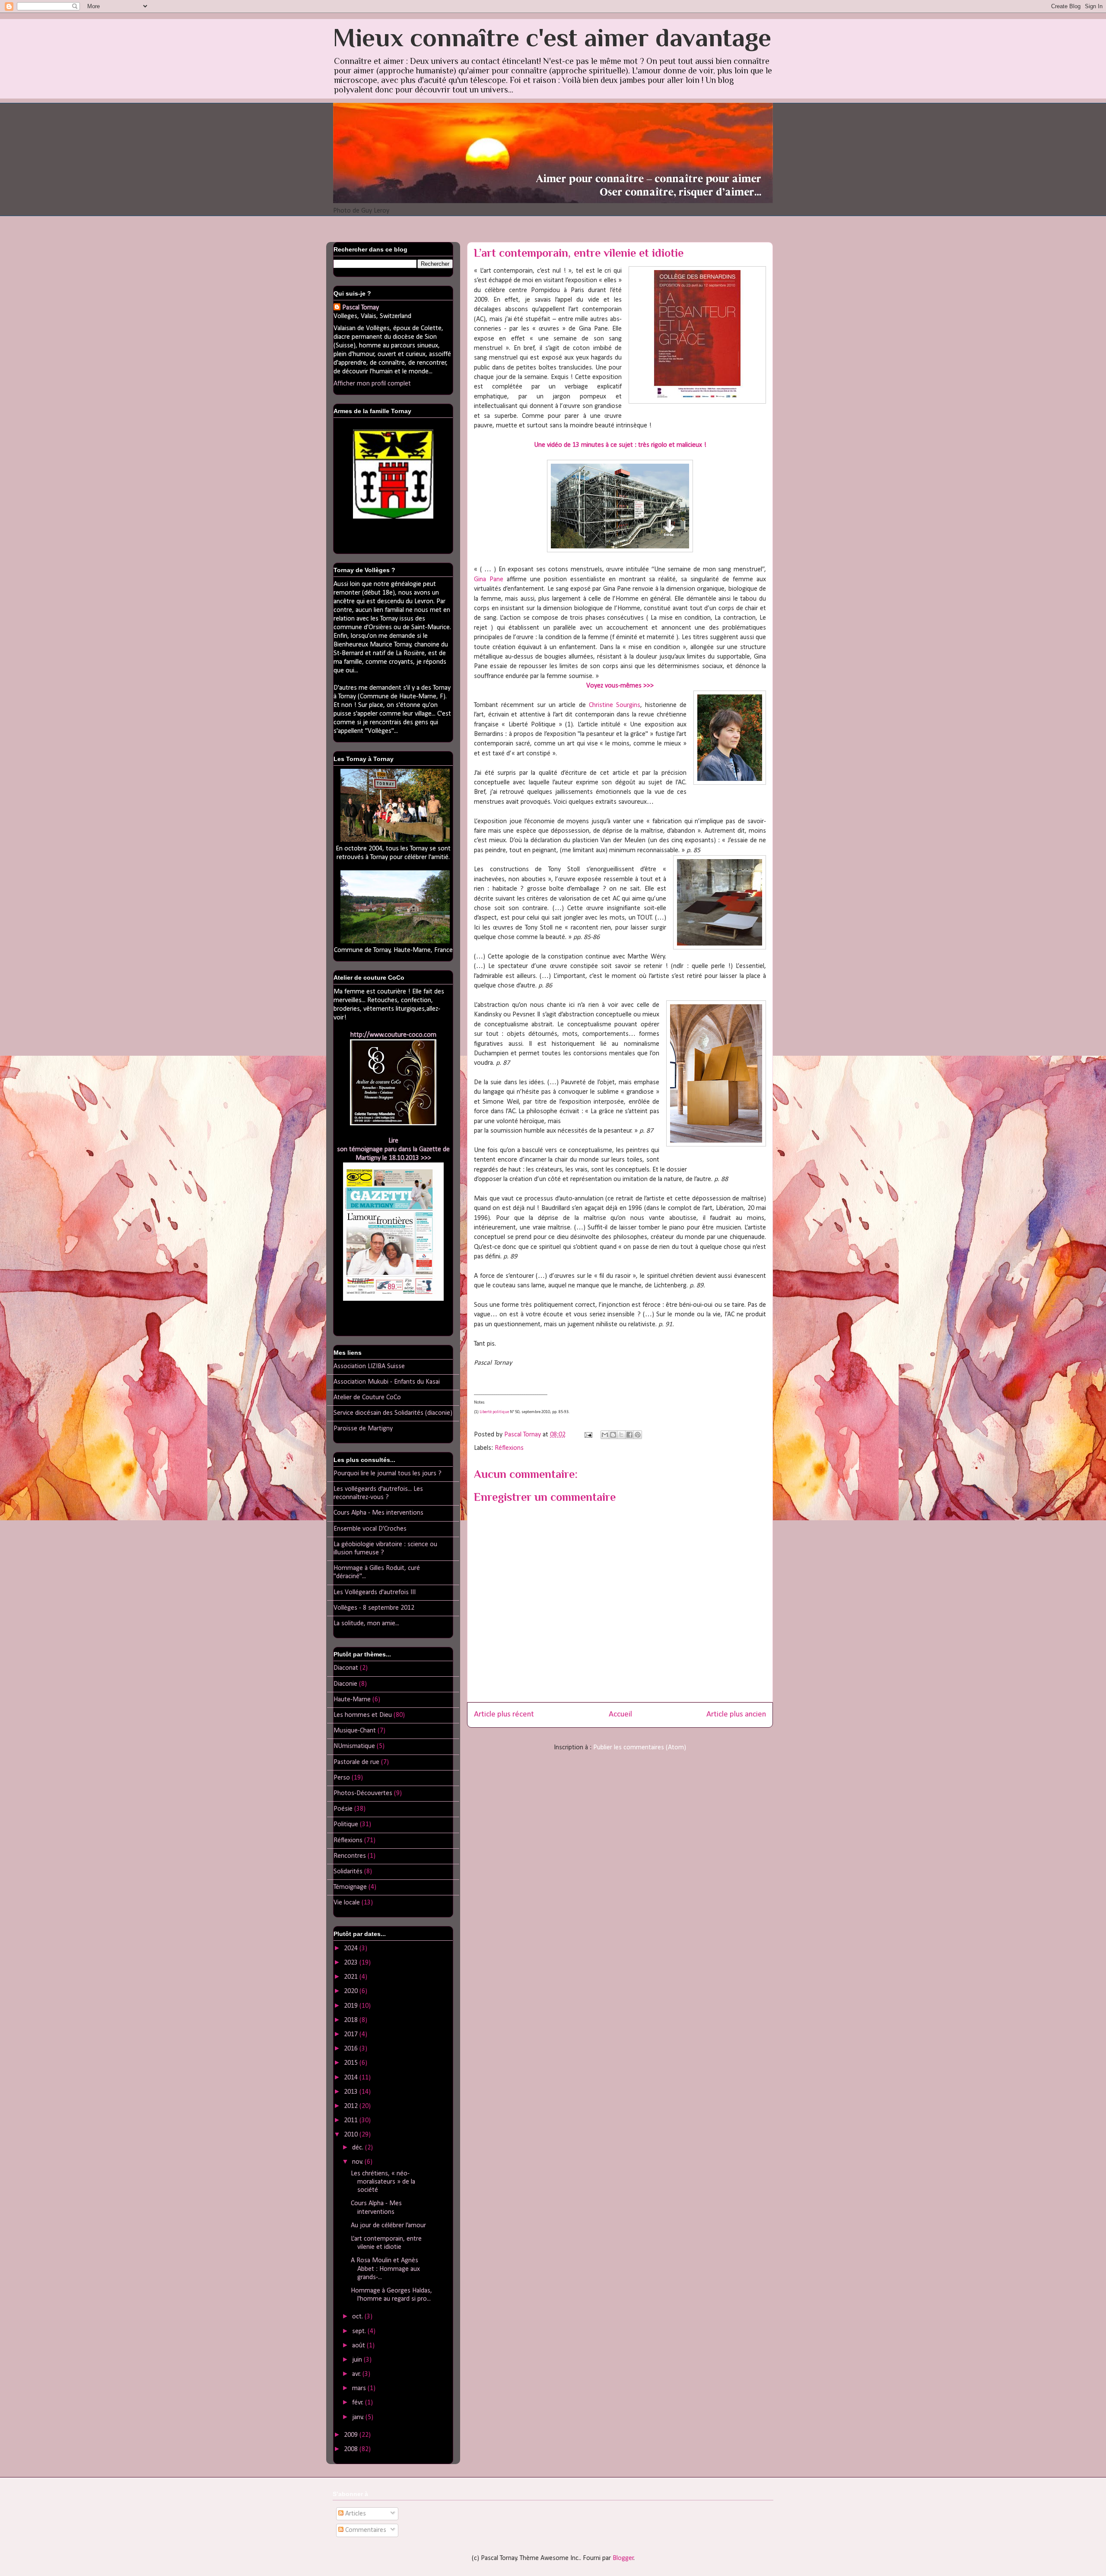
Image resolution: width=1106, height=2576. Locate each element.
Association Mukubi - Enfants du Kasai (387, 1382)
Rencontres (350, 1856)
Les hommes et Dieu (363, 1715)
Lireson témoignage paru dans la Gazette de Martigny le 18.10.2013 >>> (393, 1149)
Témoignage (350, 1887)
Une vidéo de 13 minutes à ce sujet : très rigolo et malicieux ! (620, 445)
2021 (352, 1977)
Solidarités (348, 1872)
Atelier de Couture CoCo (367, 1398)
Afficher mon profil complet (372, 384)
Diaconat (346, 1668)
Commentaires (365, 2530)
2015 (352, 2063)
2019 (352, 2006)
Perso (342, 1778)
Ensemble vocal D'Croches (370, 1529)
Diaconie (345, 1684)
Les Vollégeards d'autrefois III (375, 1592)
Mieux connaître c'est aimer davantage (552, 37)
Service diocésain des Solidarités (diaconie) (393, 1413)
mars (360, 2388)
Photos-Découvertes (363, 1793)
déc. (359, 2148)
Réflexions (509, 1448)
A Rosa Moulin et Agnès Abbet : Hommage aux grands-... (385, 2269)
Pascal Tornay (361, 308)
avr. (357, 2374)
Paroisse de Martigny (363, 1429)
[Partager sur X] (621, 1435)
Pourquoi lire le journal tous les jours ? (388, 1474)
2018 (352, 2020)
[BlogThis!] (613, 1435)
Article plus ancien (736, 1715)
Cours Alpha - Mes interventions (378, 1513)
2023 (352, 1963)
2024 (352, 1949)
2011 (352, 2121)
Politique (346, 1825)
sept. (360, 2331)
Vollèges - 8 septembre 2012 (374, 1608)
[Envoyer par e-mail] (605, 1435)
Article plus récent (504, 1715)
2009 (352, 2435)
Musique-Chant (355, 1731)
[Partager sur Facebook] (629, 1435)
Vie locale (347, 1903)
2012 (352, 2106)
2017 (352, 2035)
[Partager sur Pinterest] (638, 1435)
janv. (359, 2417)
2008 (352, 2449)
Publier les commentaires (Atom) (640, 1748)
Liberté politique (494, 1412)
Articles (355, 2514)
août (359, 2346)
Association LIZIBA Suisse (369, 1366)
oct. (358, 2317)
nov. (358, 2162)
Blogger (623, 2558)
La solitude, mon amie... (366, 1624)
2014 (352, 2078)
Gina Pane (489, 580)
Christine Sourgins (615, 705)
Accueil (620, 1715)
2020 (352, 1991)
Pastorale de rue (356, 1762)
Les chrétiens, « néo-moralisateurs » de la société (383, 2182)
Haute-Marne (352, 1700)
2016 (352, 2049)
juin (358, 2360)
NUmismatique (354, 1746)
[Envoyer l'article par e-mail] (588, 1435)
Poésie (343, 1809)
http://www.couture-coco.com (393, 1035)
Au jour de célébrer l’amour (388, 2226)
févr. (359, 2403)
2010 (352, 2135)
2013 (352, 2092)
